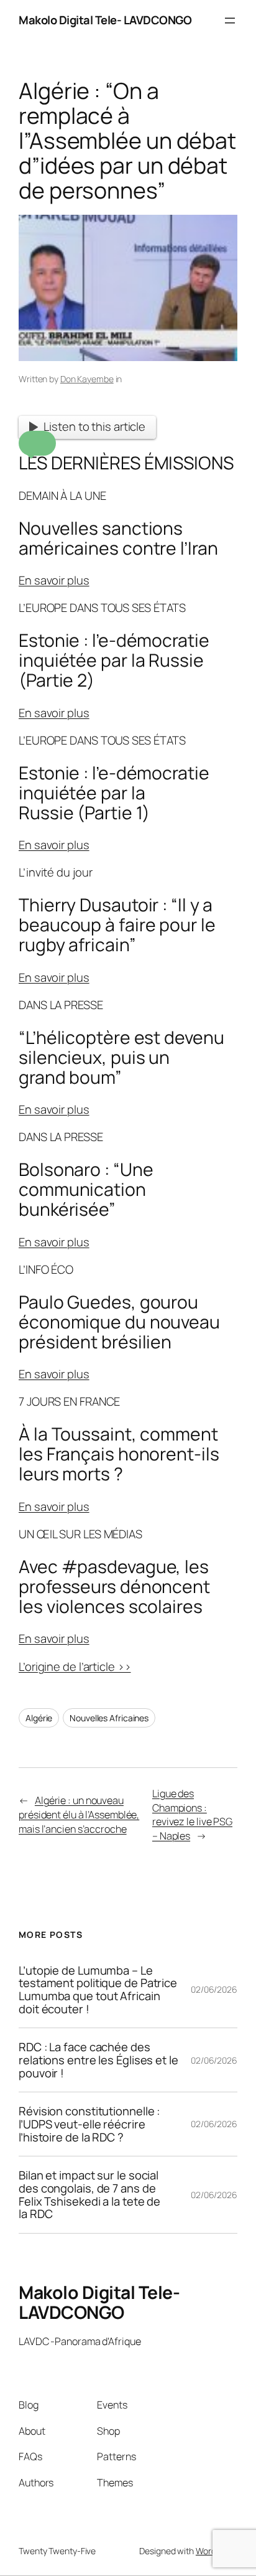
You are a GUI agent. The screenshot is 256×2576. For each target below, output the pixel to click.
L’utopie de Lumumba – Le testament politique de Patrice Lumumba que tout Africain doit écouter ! (98, 1990)
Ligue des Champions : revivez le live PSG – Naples (192, 1815)
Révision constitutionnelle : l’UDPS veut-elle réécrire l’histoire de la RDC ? (89, 2124)
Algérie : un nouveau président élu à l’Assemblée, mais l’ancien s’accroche (79, 1814)
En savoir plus (54, 580)
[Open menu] (230, 21)
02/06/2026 (214, 1989)
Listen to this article (94, 426)
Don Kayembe (87, 379)
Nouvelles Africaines (109, 1718)
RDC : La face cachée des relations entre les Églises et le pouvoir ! (98, 2060)
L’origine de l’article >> (75, 1666)
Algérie (39, 1718)
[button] (37, 443)
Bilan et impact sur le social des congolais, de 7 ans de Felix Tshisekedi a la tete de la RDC (89, 2195)
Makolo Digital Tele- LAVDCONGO (105, 20)
